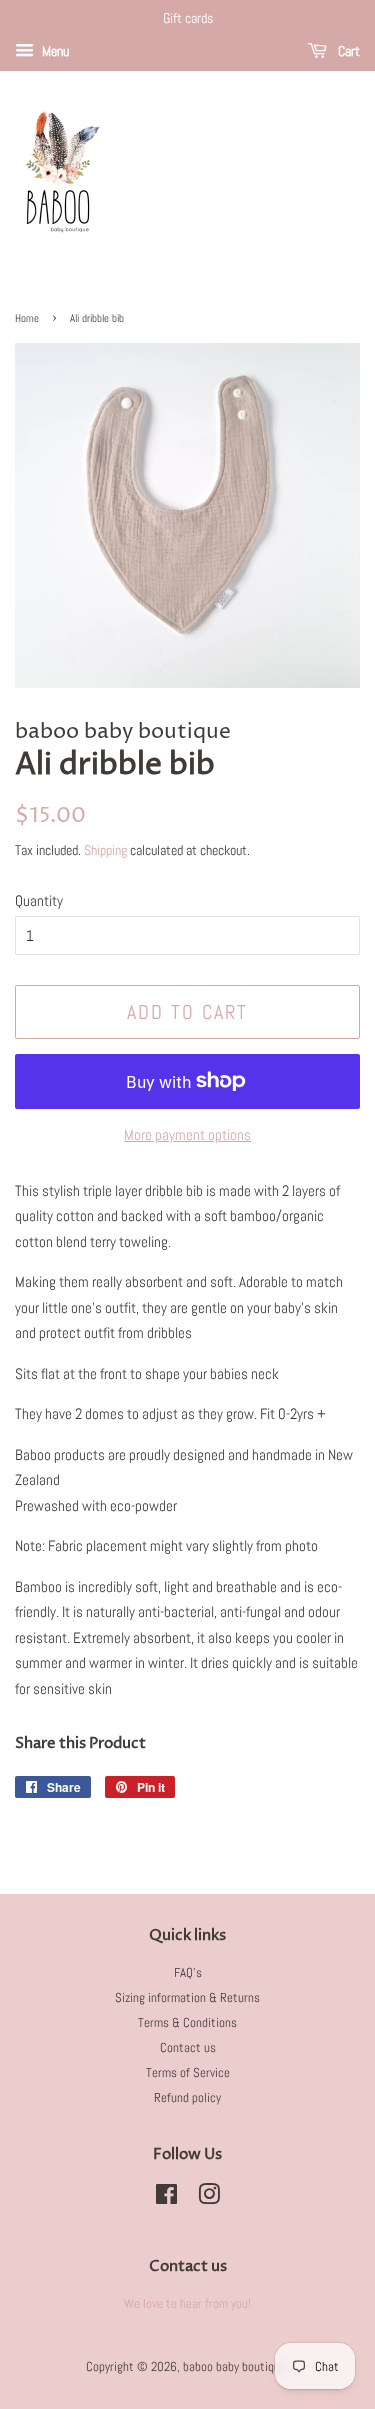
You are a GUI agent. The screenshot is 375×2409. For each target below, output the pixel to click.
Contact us (188, 2048)
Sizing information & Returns (187, 1998)
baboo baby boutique (234, 2367)
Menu (54, 51)
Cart (347, 51)
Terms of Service (188, 2073)
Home (27, 318)
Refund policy (187, 2098)
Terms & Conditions (187, 2023)
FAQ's (188, 1973)
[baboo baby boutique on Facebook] (166, 2199)
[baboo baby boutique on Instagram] (209, 2199)
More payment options (187, 1134)
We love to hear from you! (187, 2304)
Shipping (105, 850)
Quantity (39, 900)
